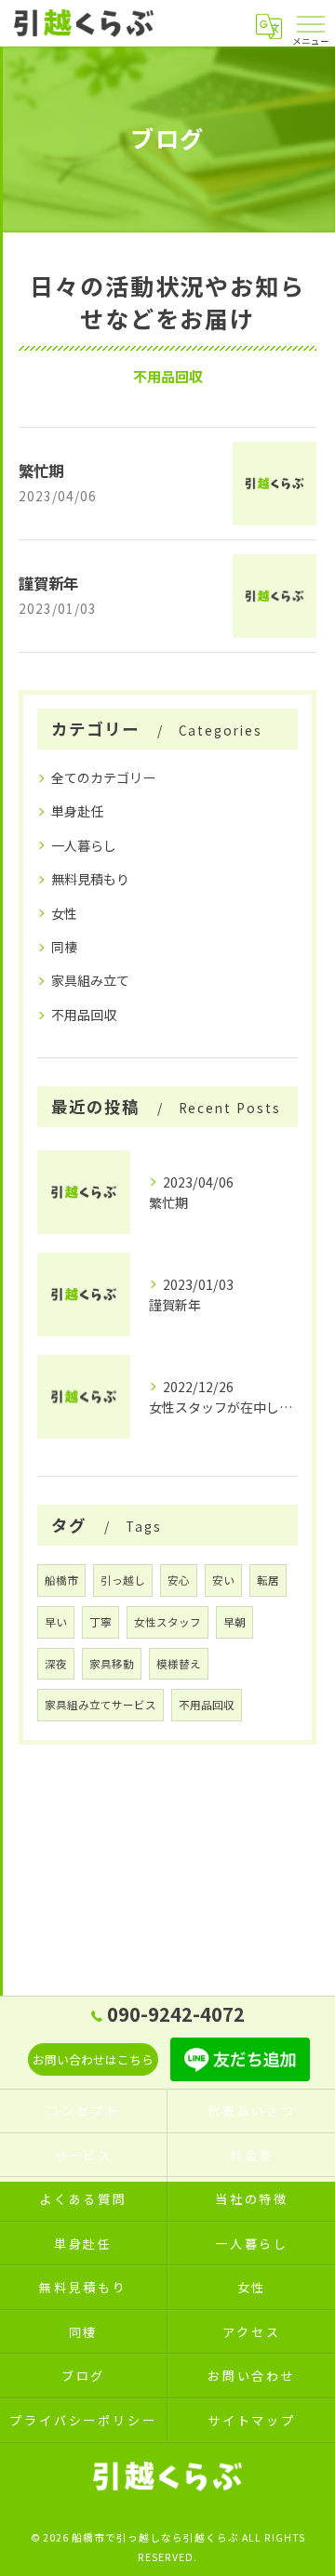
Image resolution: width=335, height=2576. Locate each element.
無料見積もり (90, 879)
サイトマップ (252, 2420)
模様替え (179, 1664)
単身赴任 (77, 811)
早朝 (234, 1622)
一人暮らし (84, 845)
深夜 (56, 1664)
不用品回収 (84, 1015)
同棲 (64, 947)
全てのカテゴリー (103, 777)
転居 (268, 1580)
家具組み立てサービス (100, 1705)
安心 (179, 1580)
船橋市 (61, 1580)
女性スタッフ (167, 1622)
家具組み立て (90, 980)
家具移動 (112, 1664)
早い (56, 1622)
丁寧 (100, 1622)
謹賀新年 (48, 583)
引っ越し (123, 1580)
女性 (64, 913)
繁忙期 (41, 471)
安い (223, 1580)
